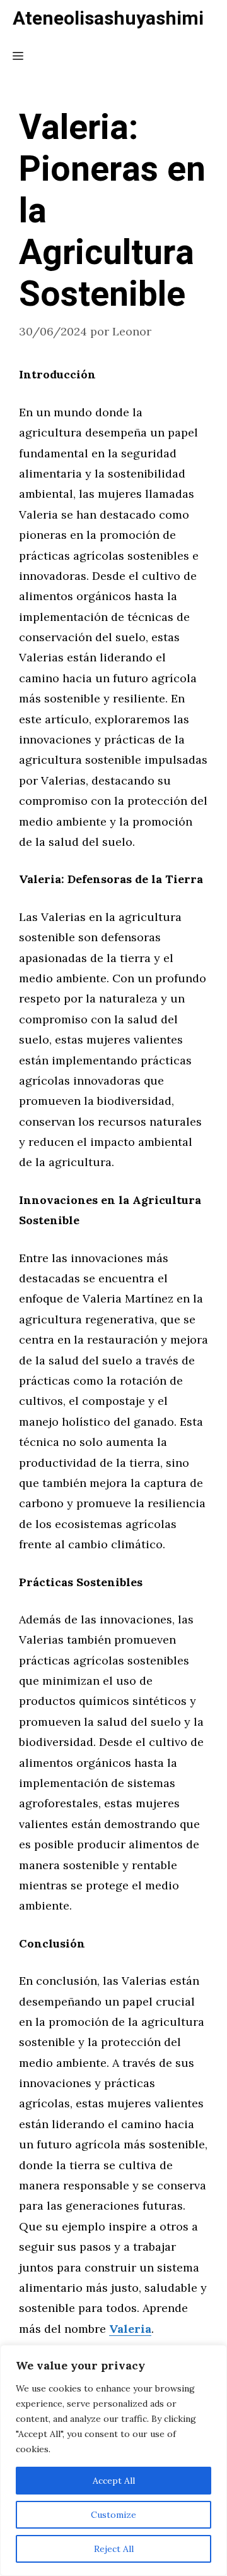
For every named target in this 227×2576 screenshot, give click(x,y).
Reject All (114, 2549)
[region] (113, 2460)
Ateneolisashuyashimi (108, 19)
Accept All (114, 2481)
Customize (113, 2515)
